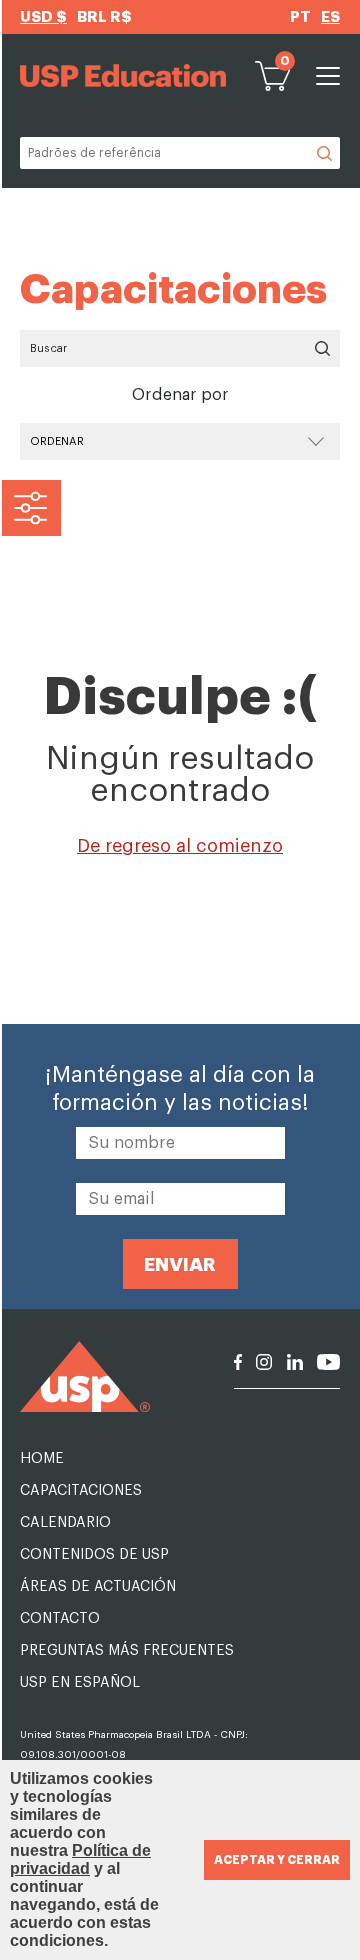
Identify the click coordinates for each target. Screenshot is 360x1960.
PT (300, 17)
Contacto (60, 1619)
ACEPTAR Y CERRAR (277, 1860)
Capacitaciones (81, 1491)
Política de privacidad (80, 1859)
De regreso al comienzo (180, 846)
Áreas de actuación (98, 1587)
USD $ (43, 17)
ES (330, 17)
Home (42, 1459)
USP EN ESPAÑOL (80, 1683)
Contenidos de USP (94, 1555)
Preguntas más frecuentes (127, 1651)
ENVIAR (180, 1264)
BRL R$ (104, 17)
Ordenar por (180, 395)
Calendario (65, 1523)
